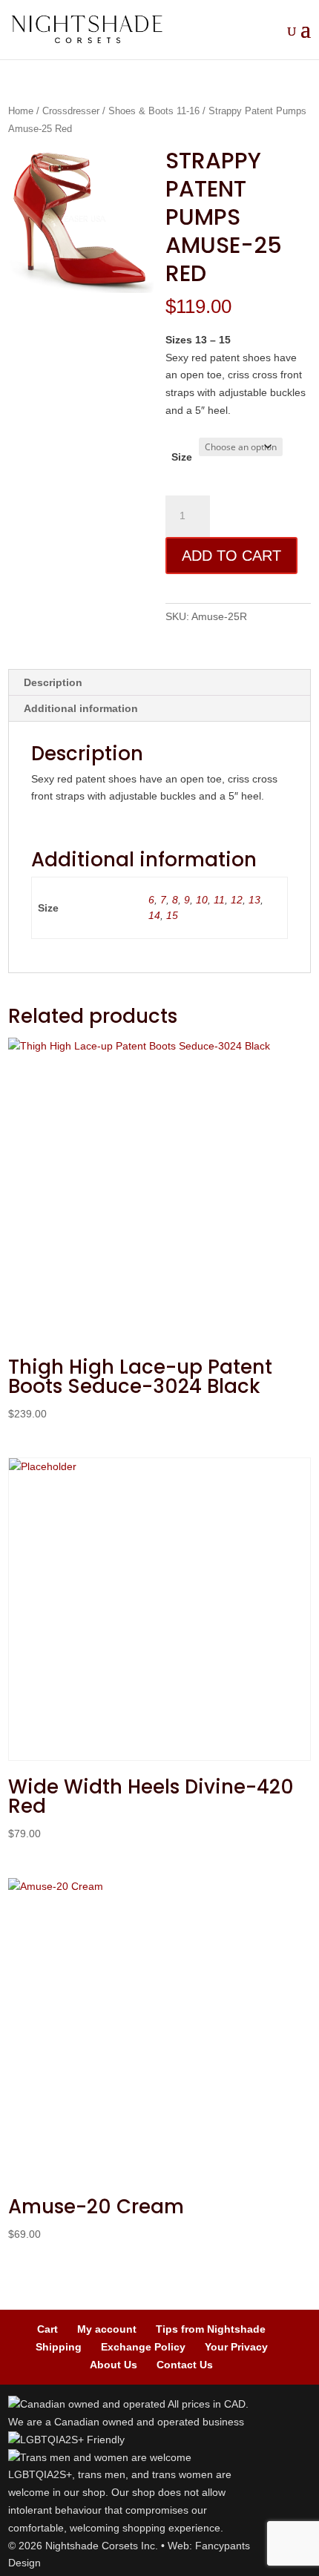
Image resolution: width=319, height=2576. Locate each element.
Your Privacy (236, 2347)
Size (182, 457)
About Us (114, 2365)
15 (172, 915)
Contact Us (185, 2365)
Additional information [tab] (81, 708)
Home (21, 111)
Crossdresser (71, 111)
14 (154, 915)
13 (254, 900)
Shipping (59, 2347)
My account (107, 2329)
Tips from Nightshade (211, 2329)
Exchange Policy (143, 2347)
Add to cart (231, 556)
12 (237, 900)
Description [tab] (53, 682)
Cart (47, 2329)
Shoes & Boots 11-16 (154, 111)
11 (219, 900)
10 (202, 900)
